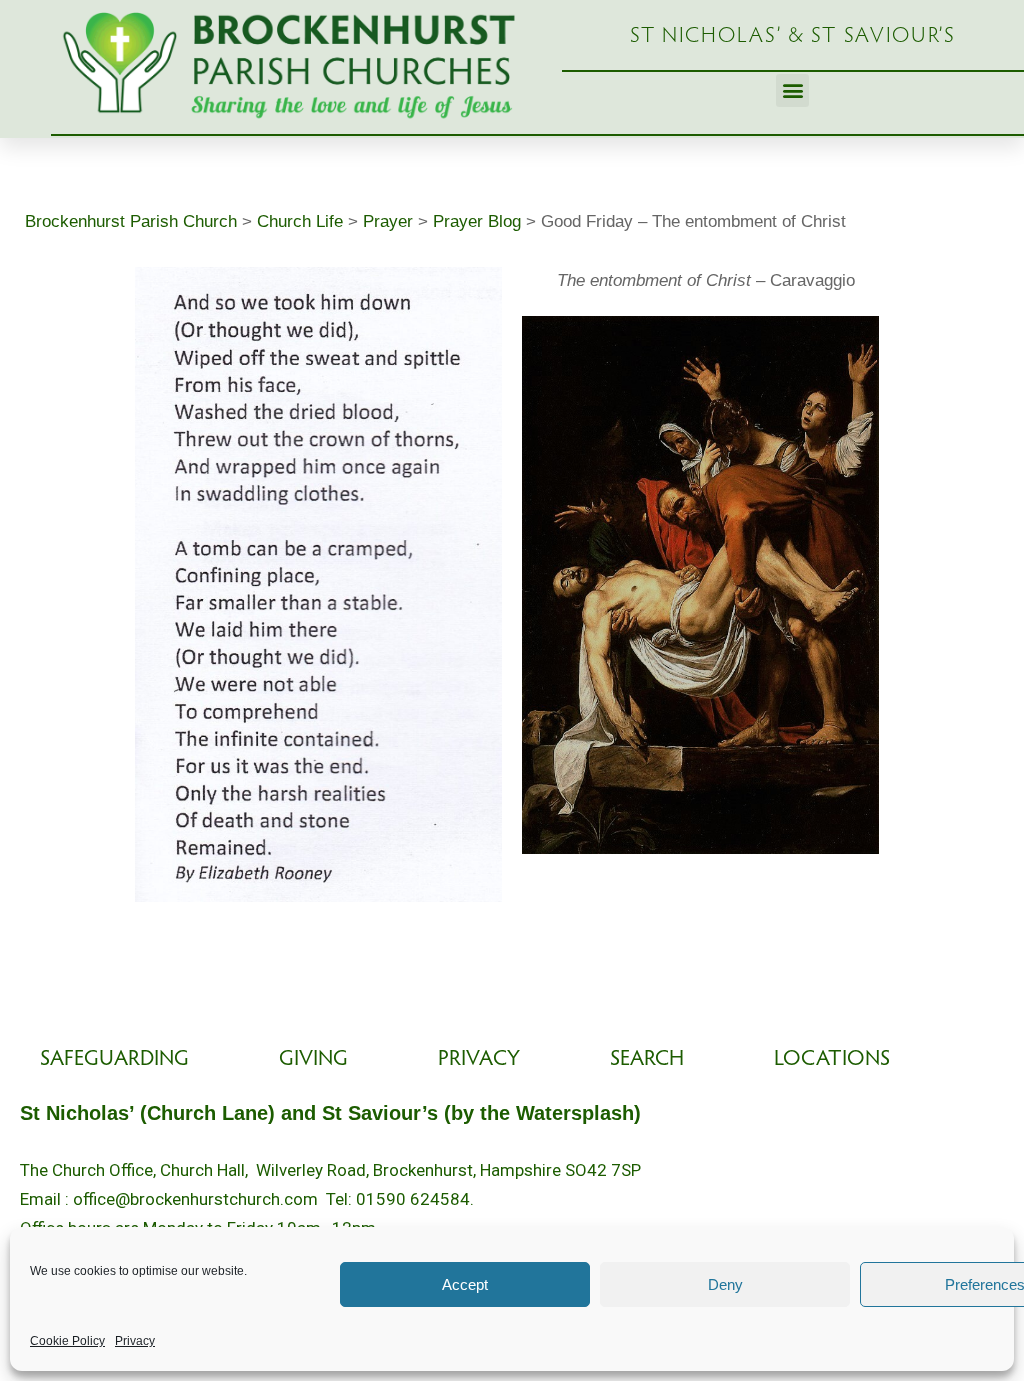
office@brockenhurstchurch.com (195, 1199)
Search (647, 1060)
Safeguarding (114, 1060)
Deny (725, 1284)
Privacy (135, 1341)
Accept (465, 1284)
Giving (313, 1060)
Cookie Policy (67, 1341)
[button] (792, 90)
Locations (832, 1060)
